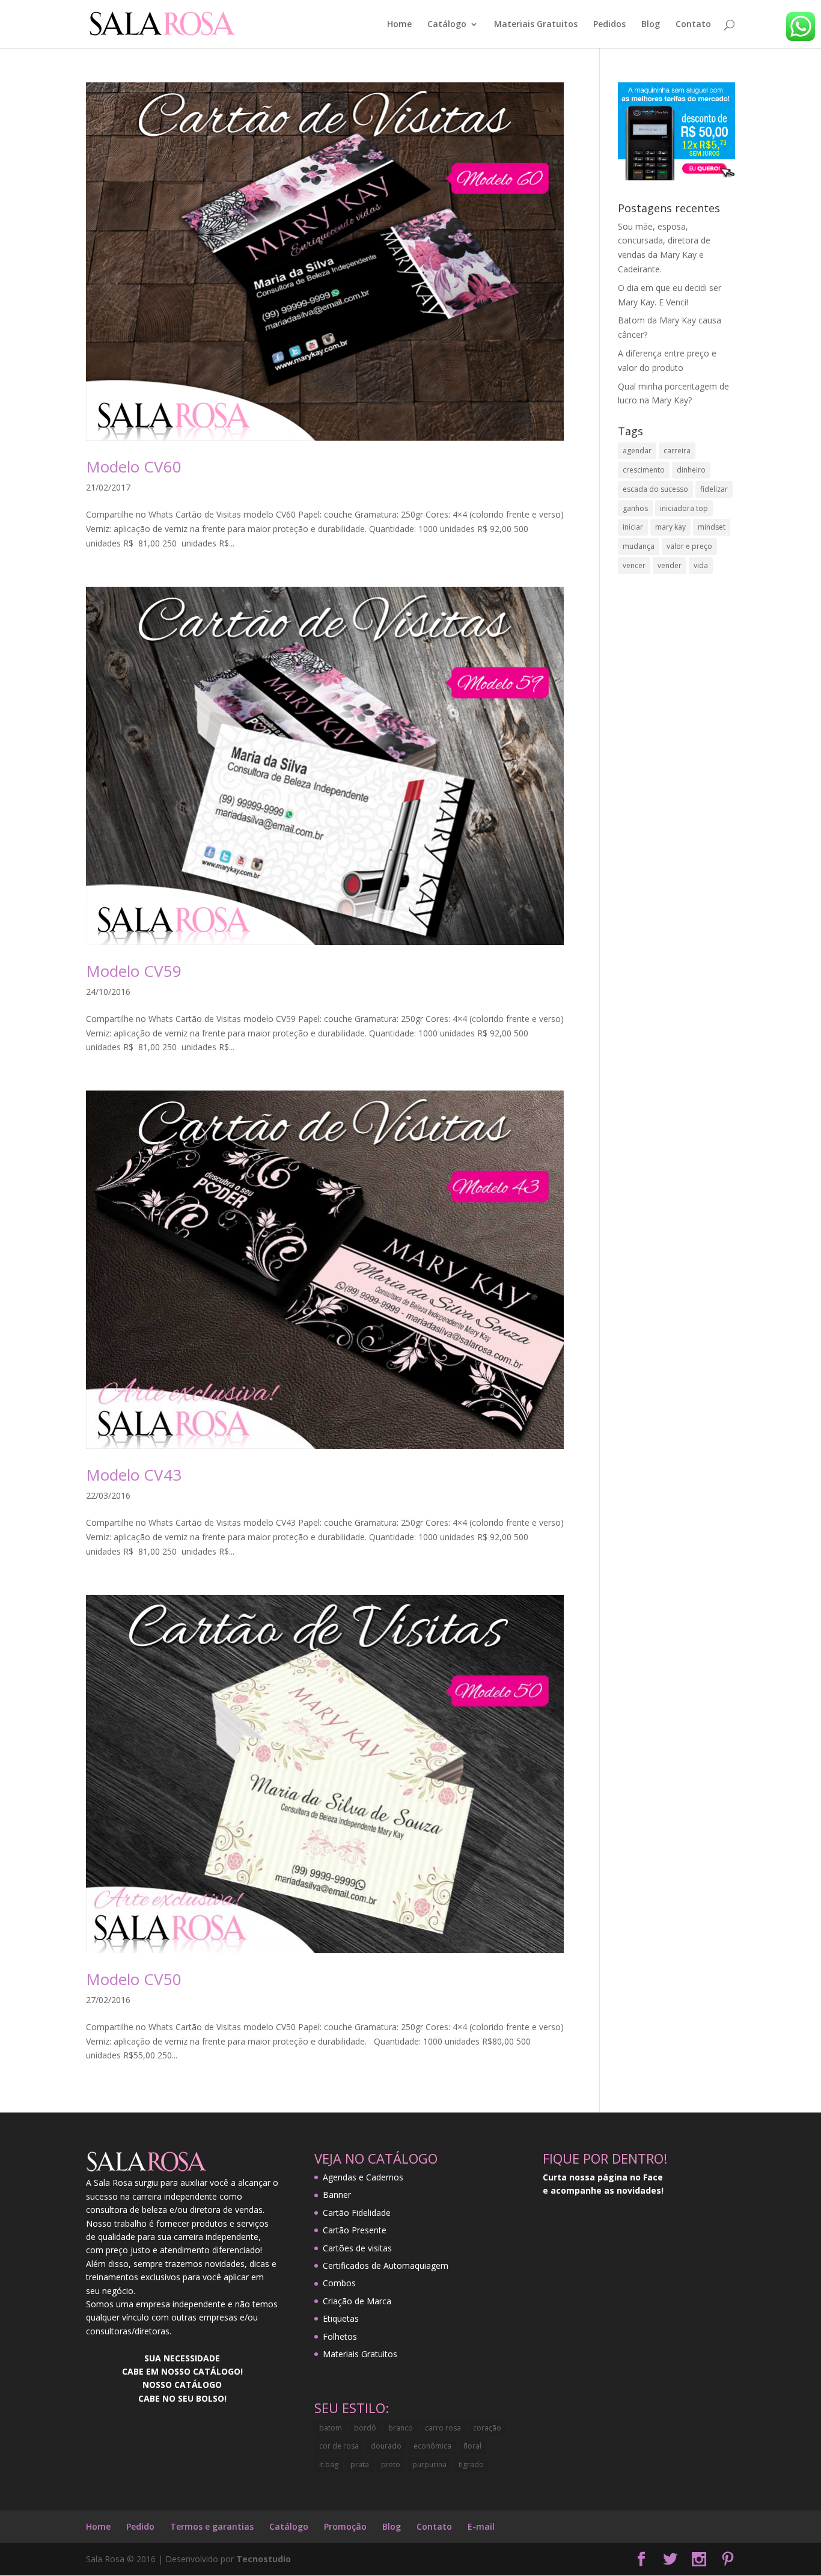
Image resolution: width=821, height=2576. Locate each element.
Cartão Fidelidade (357, 2213)
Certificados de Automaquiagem (386, 2265)
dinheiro (691, 470)
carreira (677, 451)
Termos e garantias (212, 2526)
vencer (634, 565)
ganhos (635, 508)
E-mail (481, 2526)
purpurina (429, 2464)
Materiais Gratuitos (536, 25)
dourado (386, 2446)
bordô (365, 2428)
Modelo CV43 (134, 1475)
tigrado (471, 2464)
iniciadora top (684, 508)
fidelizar (714, 489)
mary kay (670, 527)
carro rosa (443, 2428)
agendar (637, 451)
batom (331, 2428)
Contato (693, 25)
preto (391, 2464)
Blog (651, 25)
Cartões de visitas (357, 2248)
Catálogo (447, 25)
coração (487, 2428)
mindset (712, 527)
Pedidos (609, 25)
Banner (337, 2195)
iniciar (633, 527)
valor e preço (689, 546)
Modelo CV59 (134, 971)
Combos (339, 2283)
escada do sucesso (655, 489)
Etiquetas (341, 2318)
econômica (432, 2446)
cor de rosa (339, 2446)
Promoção (345, 2526)
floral (472, 2446)
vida (701, 565)
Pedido (140, 2526)
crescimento (644, 470)
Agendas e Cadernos (363, 2177)
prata (360, 2464)
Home (399, 25)
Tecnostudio (264, 2559)
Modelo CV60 (134, 467)
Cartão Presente (355, 2230)
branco (401, 2428)
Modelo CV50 (134, 1979)
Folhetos (340, 2336)
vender (670, 565)
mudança (639, 546)
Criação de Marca (357, 2301)
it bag (329, 2464)
